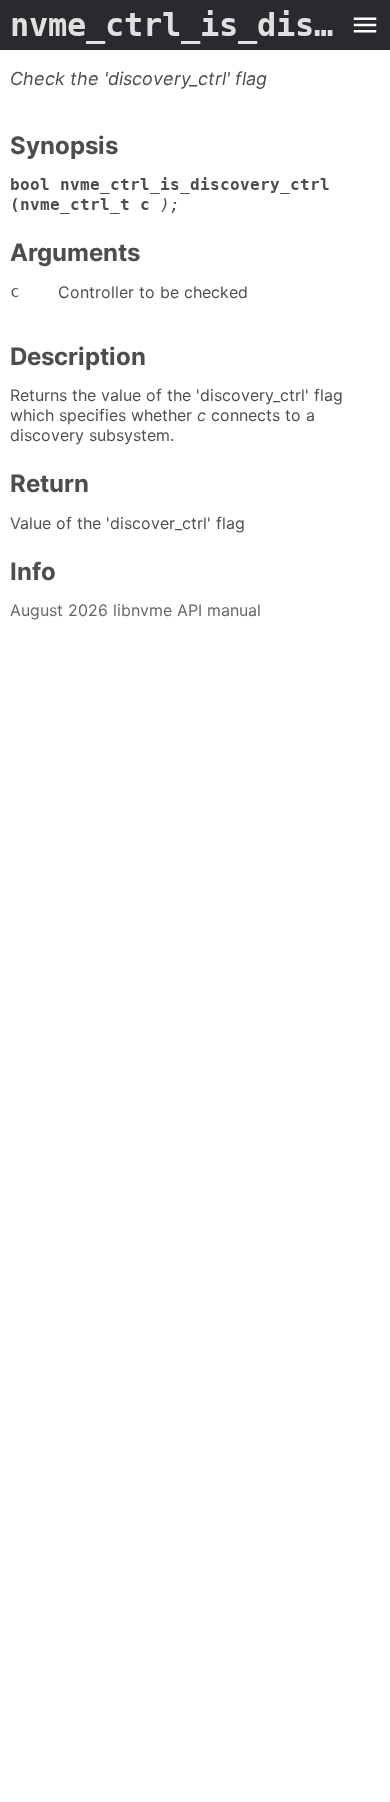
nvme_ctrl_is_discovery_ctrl (175, 25)
